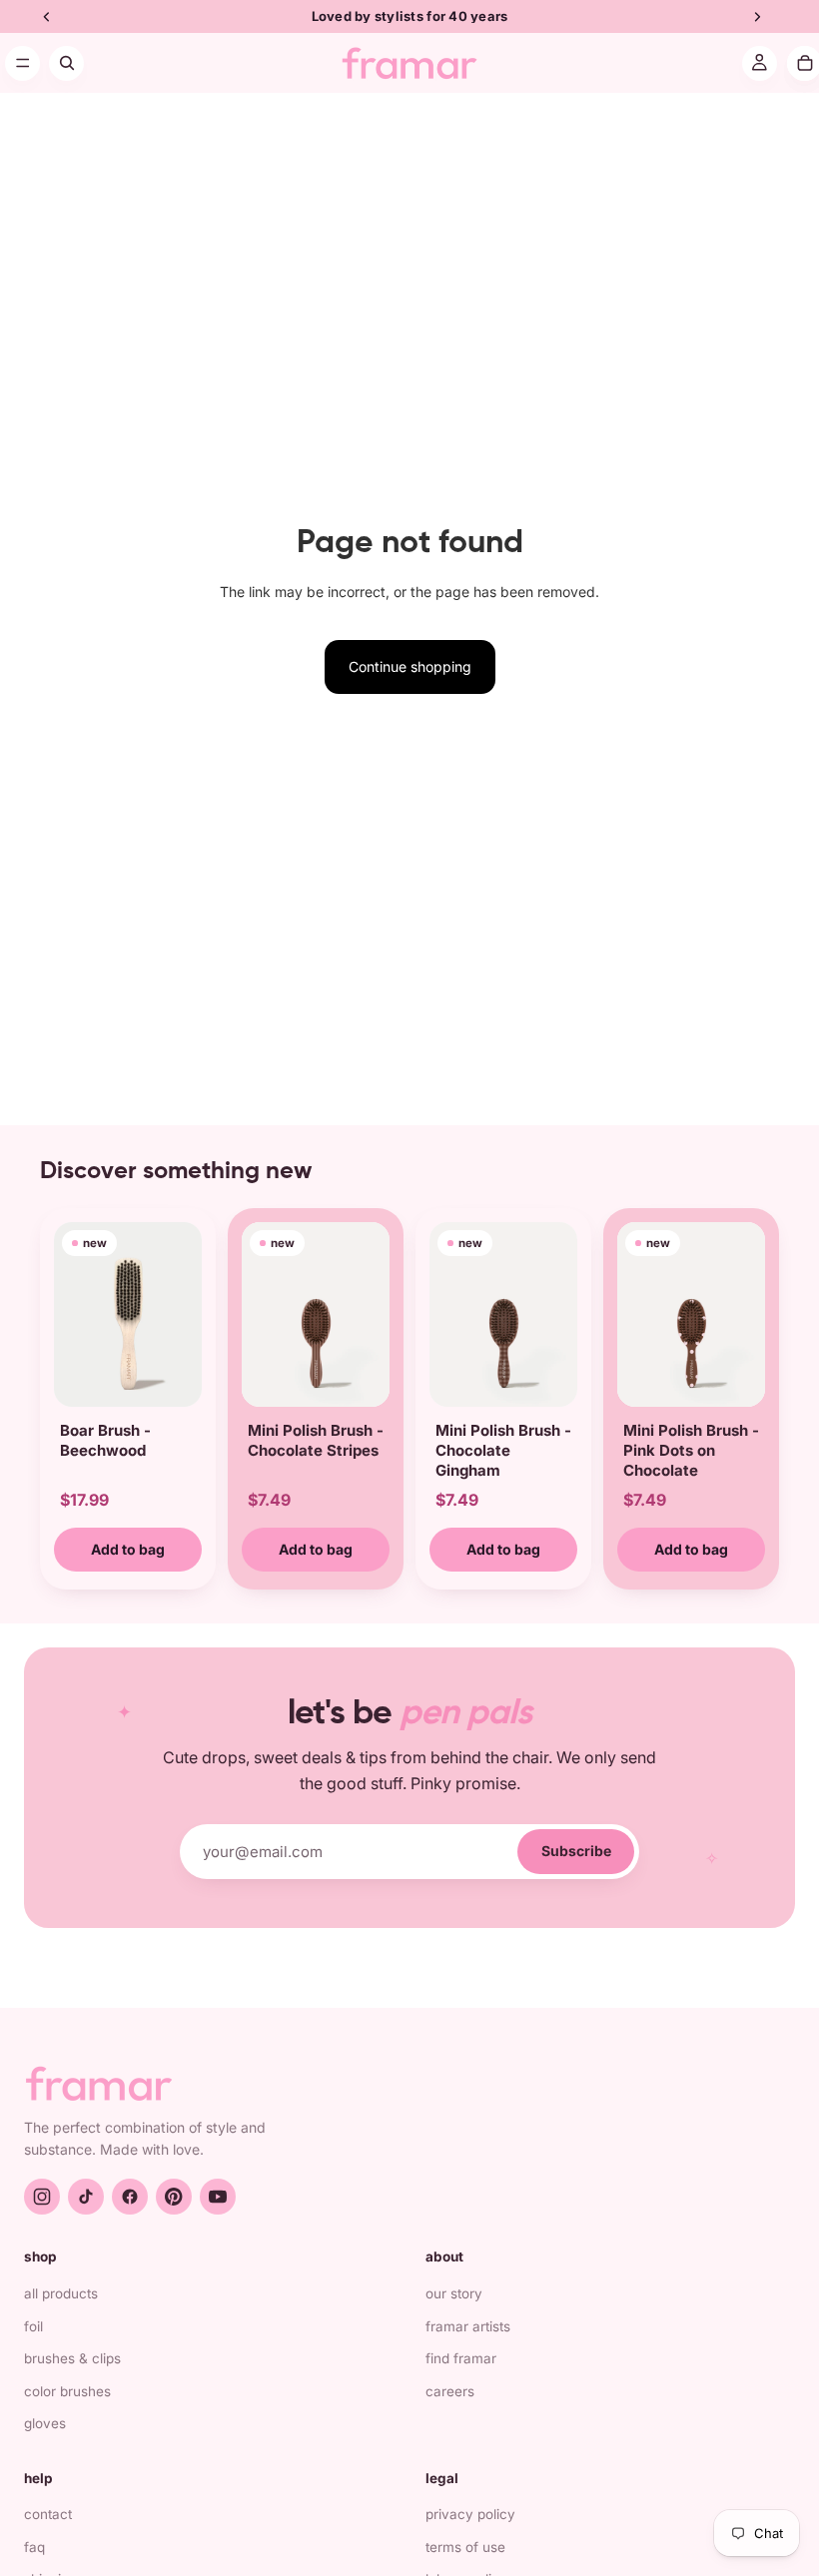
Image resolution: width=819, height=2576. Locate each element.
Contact (48, 2514)
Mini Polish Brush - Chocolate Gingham (503, 1451)
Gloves (45, 2423)
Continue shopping (410, 666)
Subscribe (576, 1851)
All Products (61, 2293)
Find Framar (461, 2358)
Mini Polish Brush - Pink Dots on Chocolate (691, 1451)
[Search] (66, 63)
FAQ (34, 2547)
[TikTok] (86, 2197)
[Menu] (22, 63)
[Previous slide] (76, 1314)
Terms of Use (465, 2547)
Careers (450, 2391)
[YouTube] (218, 2197)
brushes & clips (72, 2358)
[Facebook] (130, 2197)
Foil (33, 2326)
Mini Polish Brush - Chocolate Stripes (316, 1440)
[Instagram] (42, 2197)
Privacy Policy (470, 2514)
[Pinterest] (174, 2197)
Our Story (454, 2293)
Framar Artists (468, 2326)
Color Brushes (67, 2391)
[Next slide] (180, 1314)
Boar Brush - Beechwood (105, 1440)
